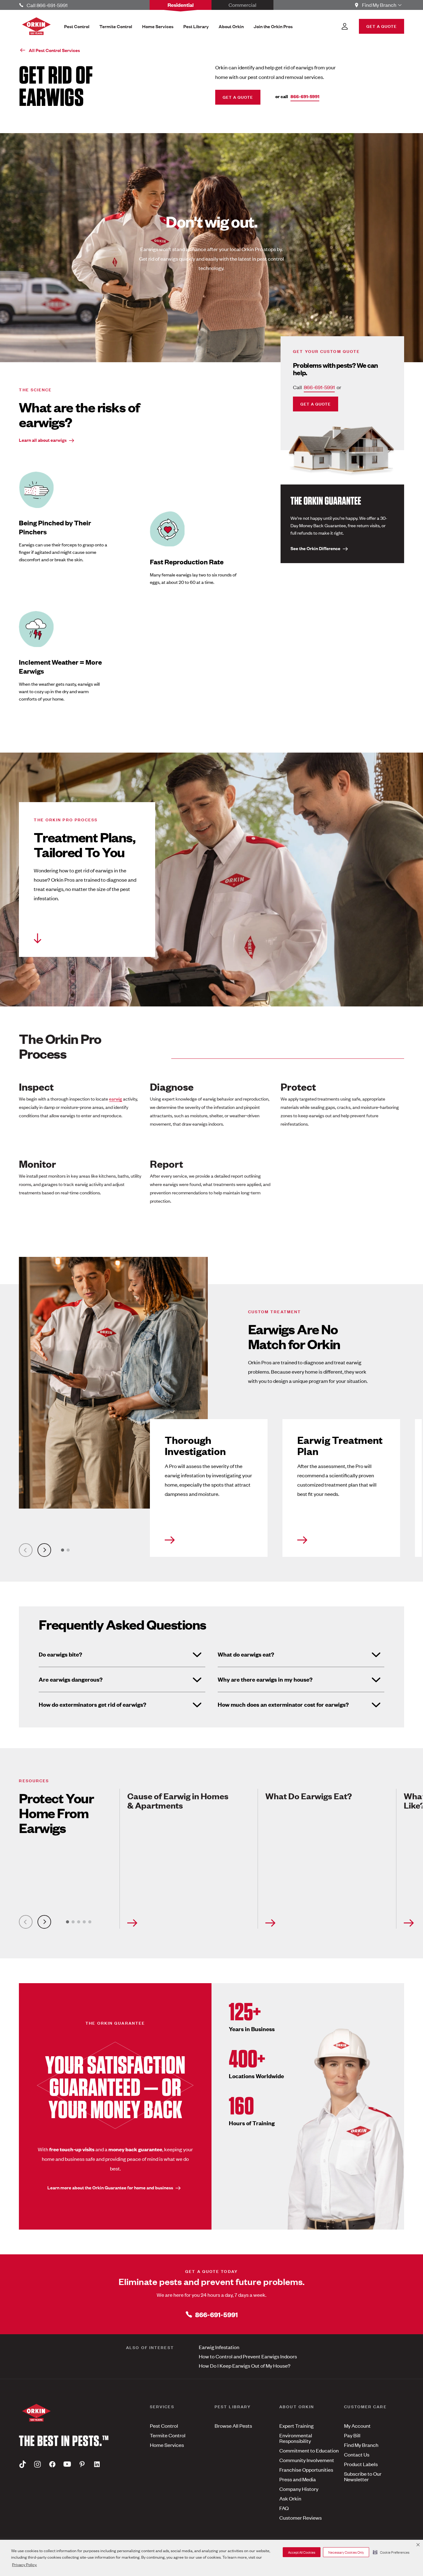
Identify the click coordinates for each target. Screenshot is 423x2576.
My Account (357, 2426)
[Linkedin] (97, 2464)
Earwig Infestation (219, 2347)
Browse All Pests (233, 2426)
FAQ (284, 2508)
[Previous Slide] (26, 1550)
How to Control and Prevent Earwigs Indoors (248, 2356)
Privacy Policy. (24, 2564)
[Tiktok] (23, 2464)
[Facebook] (52, 2464)
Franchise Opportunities (306, 2470)
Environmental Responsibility (296, 2438)
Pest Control (164, 2426)
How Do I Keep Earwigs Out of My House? (245, 2365)
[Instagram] (37, 2464)
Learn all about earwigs (43, 440)
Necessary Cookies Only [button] (346, 2552)
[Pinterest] (82, 2464)
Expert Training (297, 2426)
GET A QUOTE (382, 26)
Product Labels (361, 2464)
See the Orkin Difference (315, 548)
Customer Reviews (301, 2517)
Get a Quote (238, 97)
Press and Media (298, 2479)
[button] (391, 2552)
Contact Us (357, 2454)
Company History (299, 2489)
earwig (116, 1099)
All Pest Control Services (54, 50)
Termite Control (168, 2435)
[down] (38, 938)
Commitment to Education (309, 2450)
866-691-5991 (305, 96)
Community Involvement (307, 2460)
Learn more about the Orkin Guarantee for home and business (110, 2187)
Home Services (167, 2445)
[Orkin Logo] (36, 26)
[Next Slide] (44, 1550)
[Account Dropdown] (345, 26)
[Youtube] (67, 2464)
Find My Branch (361, 2445)
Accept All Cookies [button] (302, 2552)
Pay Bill (352, 2435)
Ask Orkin (290, 2498)
